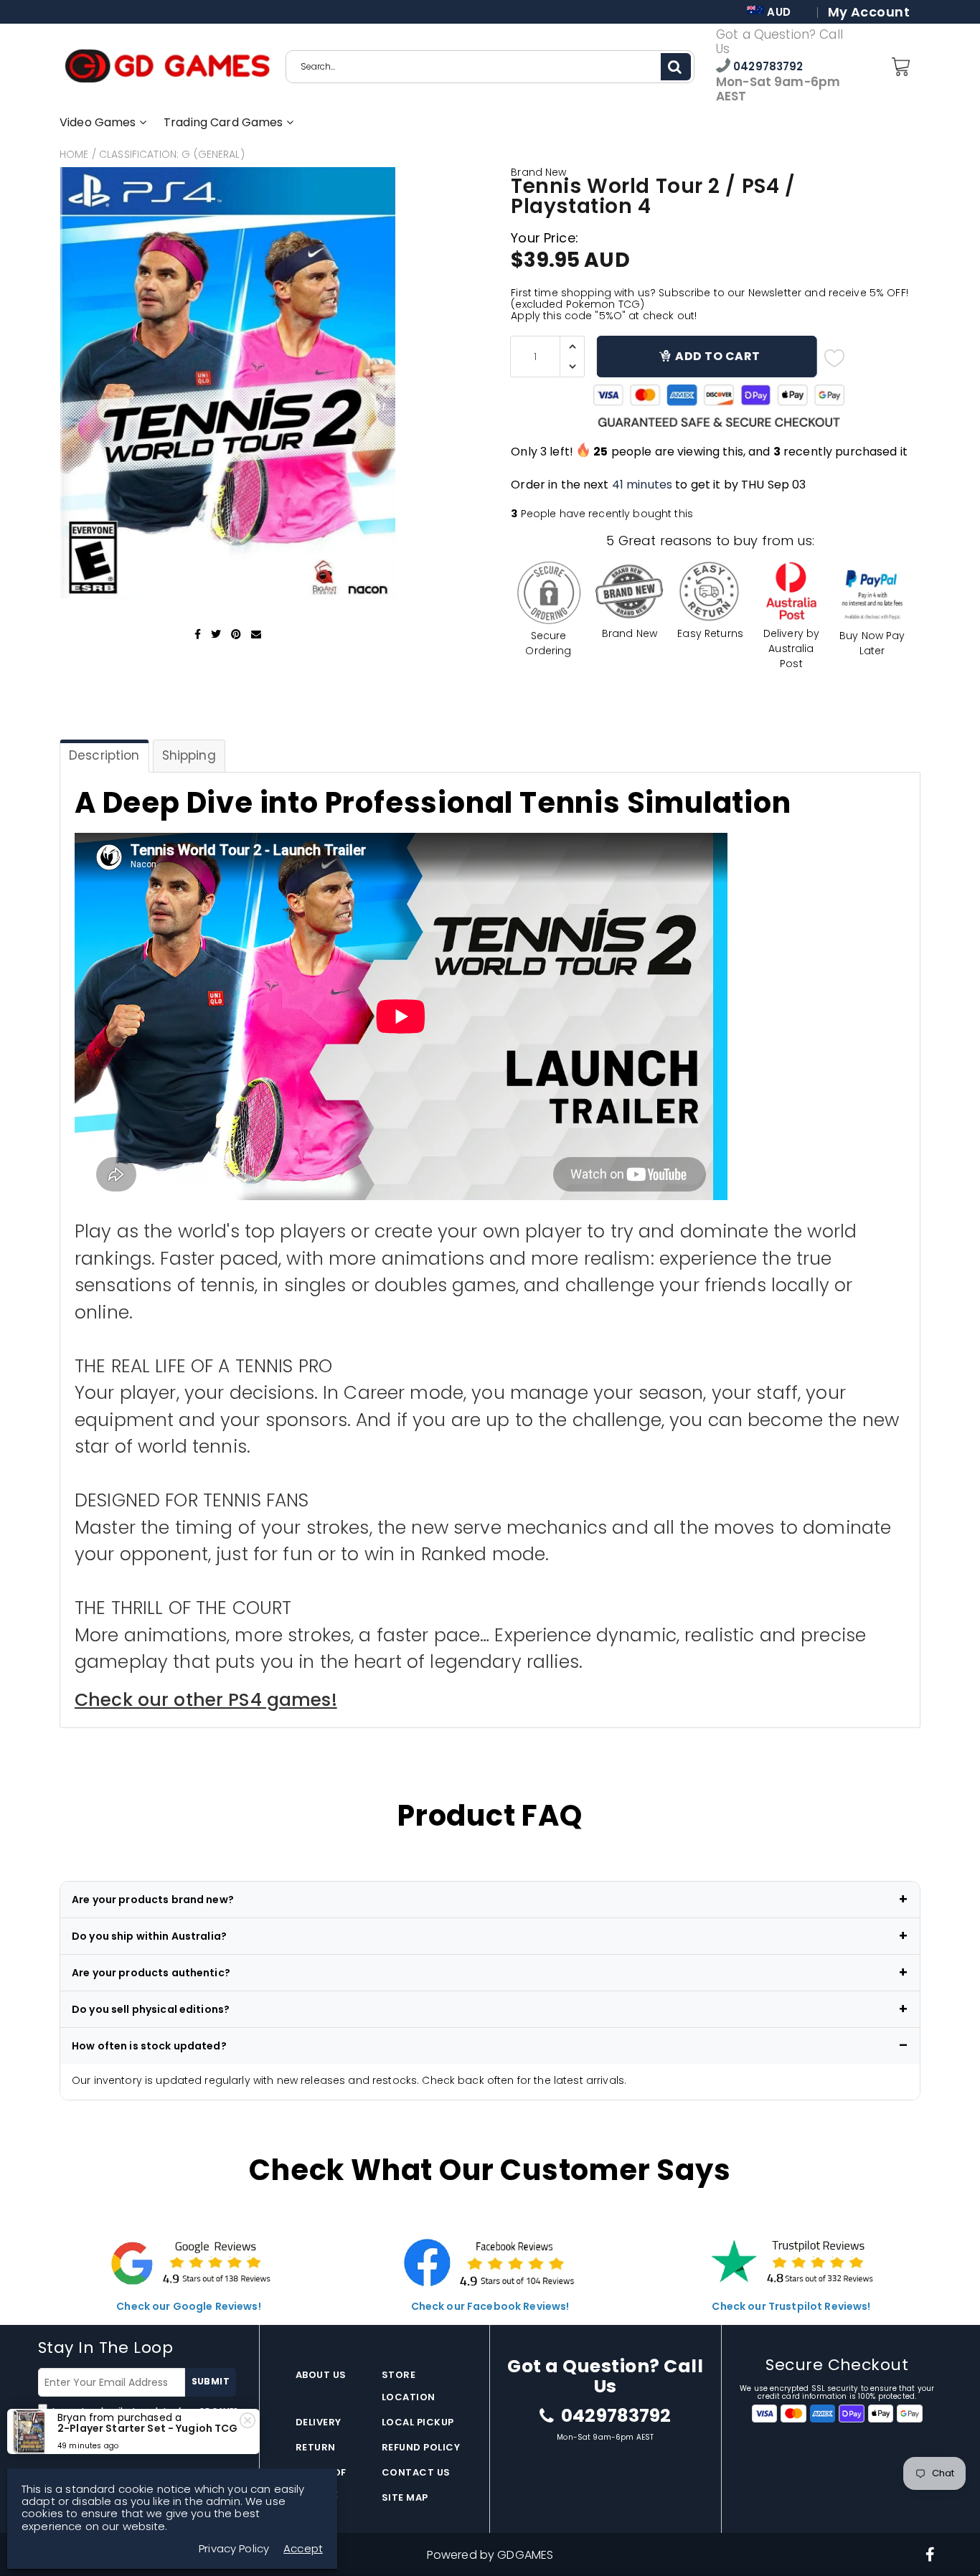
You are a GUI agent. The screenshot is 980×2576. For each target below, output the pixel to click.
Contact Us (416, 2472)
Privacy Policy (234, 2548)
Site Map (405, 2497)
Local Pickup (418, 2422)
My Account (869, 12)
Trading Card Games (225, 122)
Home (74, 154)
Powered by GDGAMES (490, 2555)
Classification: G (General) (172, 154)
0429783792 (767, 66)
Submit (211, 2381)
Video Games (99, 122)
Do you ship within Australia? (149, 1936)
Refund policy (421, 2447)
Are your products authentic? (151, 1973)
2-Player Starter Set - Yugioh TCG (148, 2428)
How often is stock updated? (149, 2046)
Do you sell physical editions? (151, 2009)
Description (104, 755)
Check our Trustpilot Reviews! (791, 2306)
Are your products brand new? (153, 1900)
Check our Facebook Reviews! (490, 2306)
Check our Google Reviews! (189, 2306)
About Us (321, 2375)
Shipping (189, 755)
